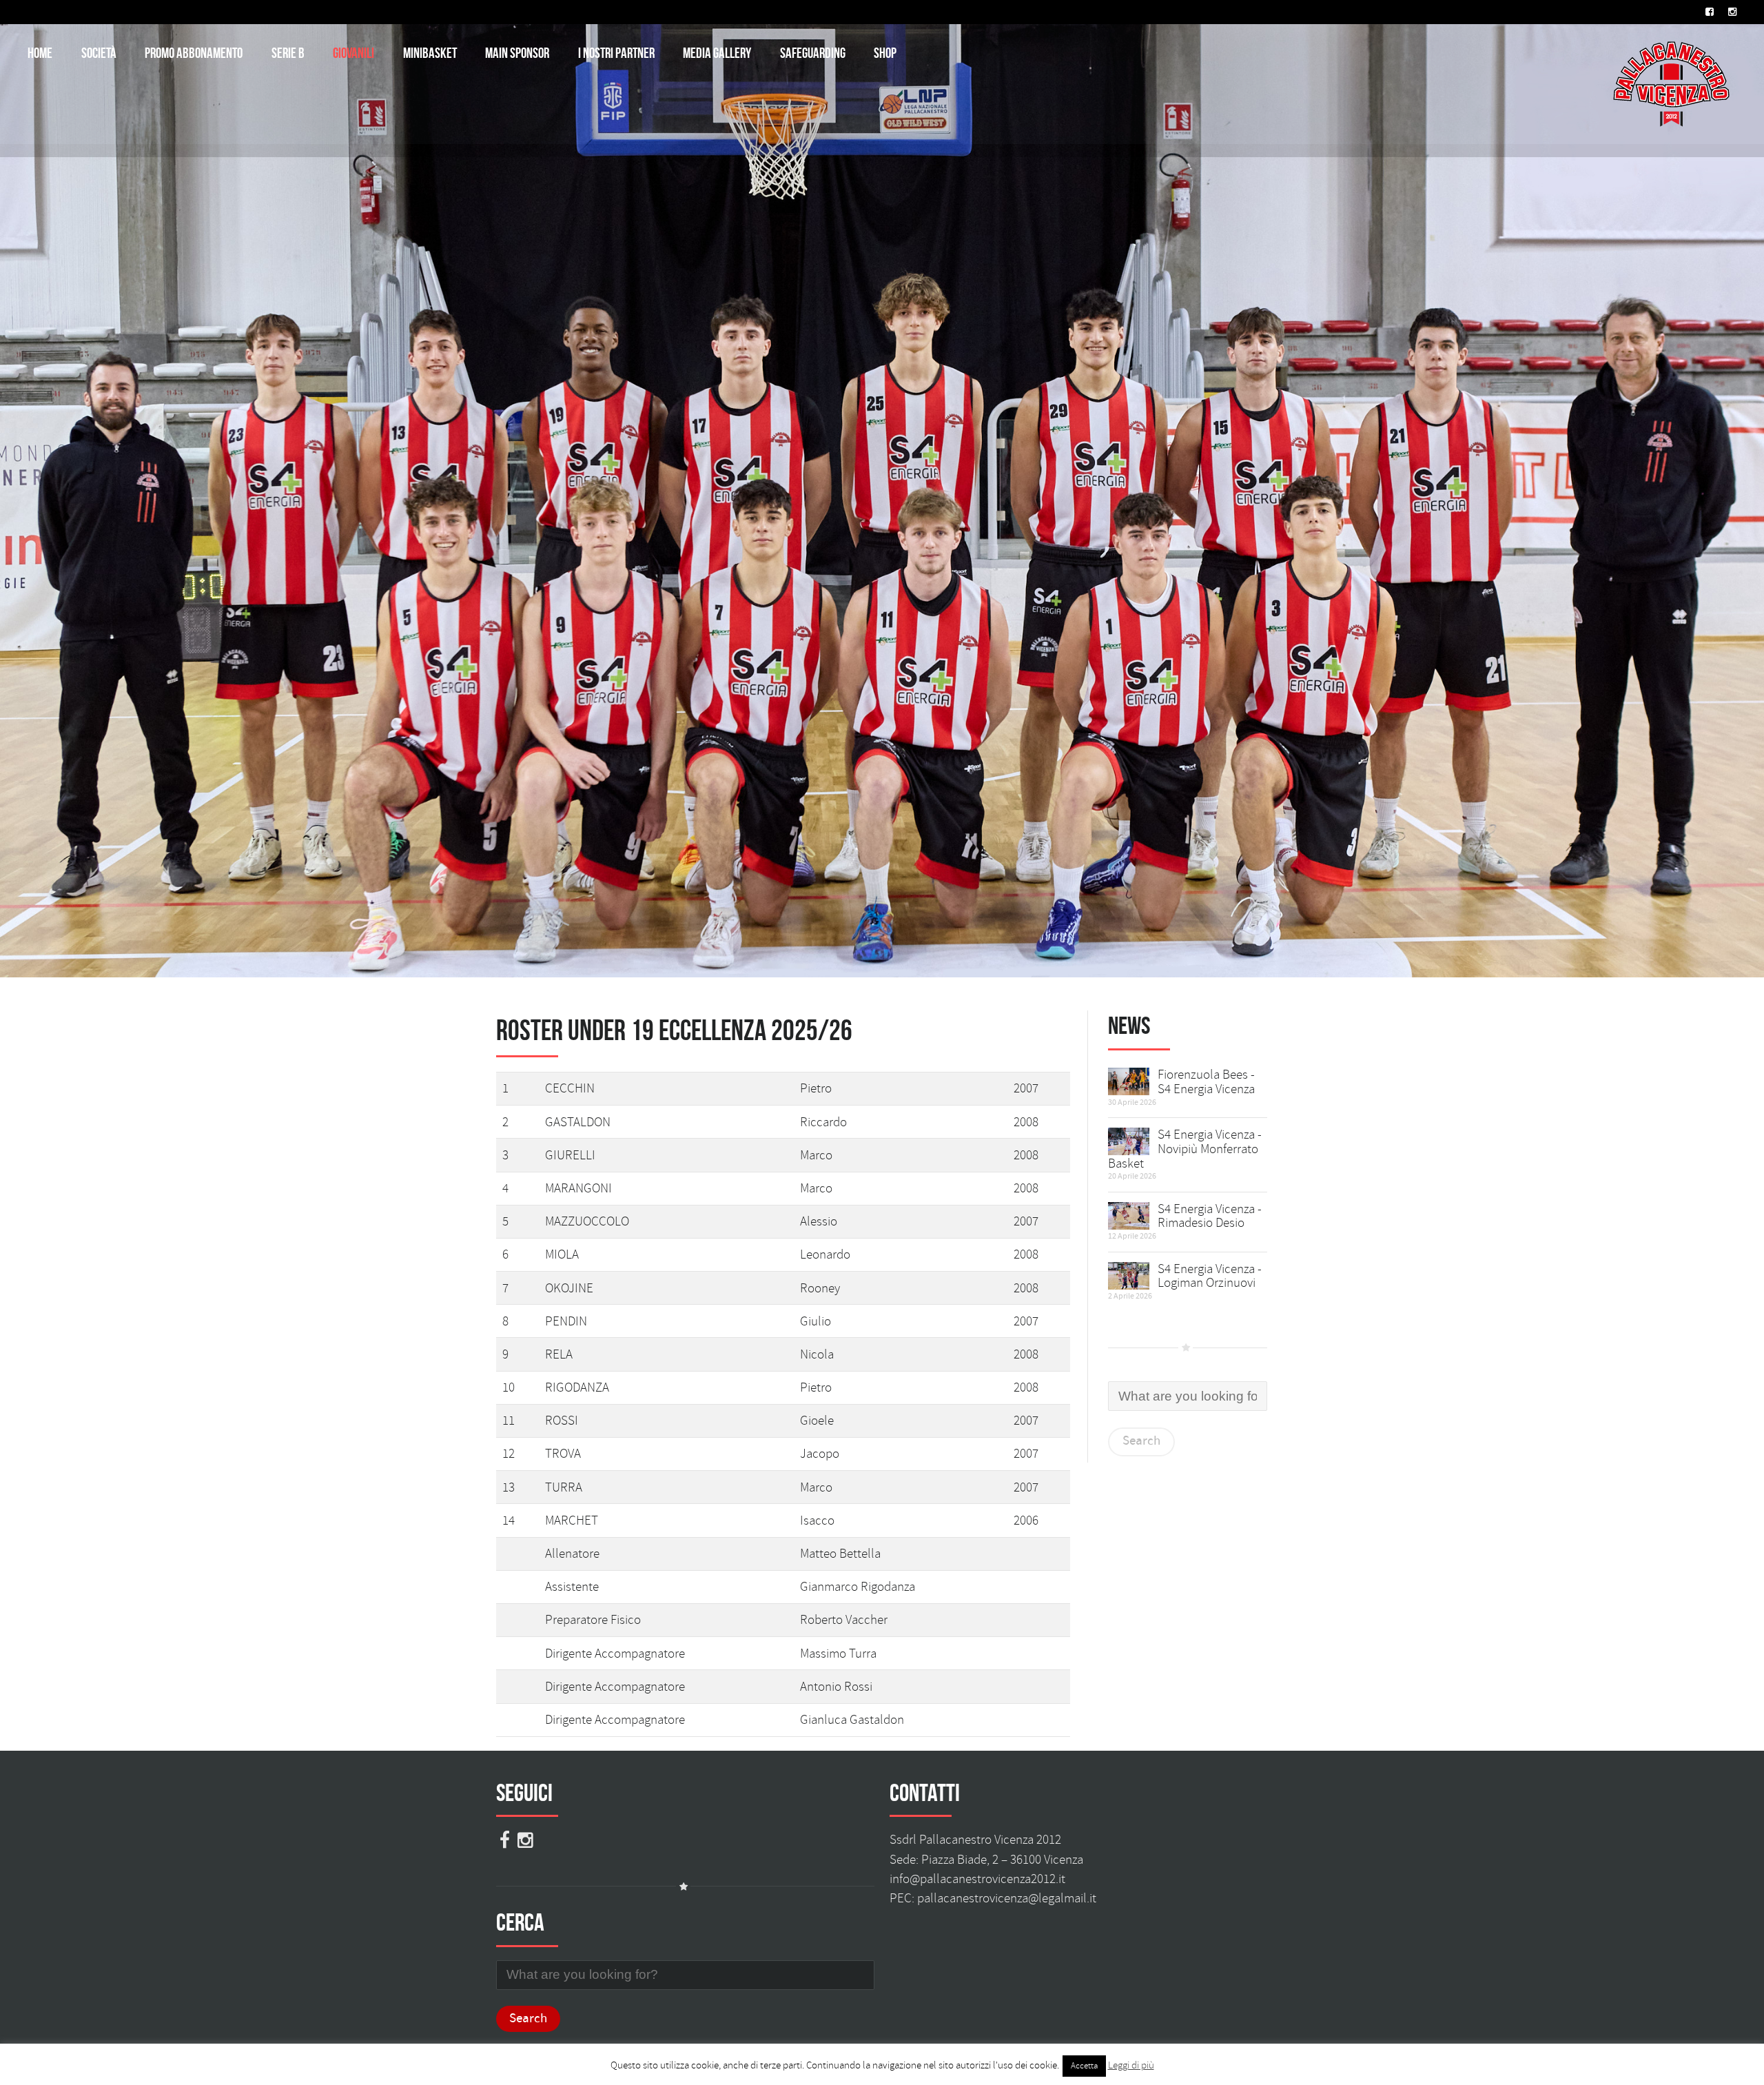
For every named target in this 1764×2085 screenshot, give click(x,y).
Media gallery (717, 53)
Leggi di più (1131, 2065)
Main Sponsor (517, 53)
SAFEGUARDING (813, 53)
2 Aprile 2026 (1130, 1296)
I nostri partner (616, 53)
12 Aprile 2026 (1132, 1236)
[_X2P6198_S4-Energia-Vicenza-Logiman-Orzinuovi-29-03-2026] (1129, 1273)
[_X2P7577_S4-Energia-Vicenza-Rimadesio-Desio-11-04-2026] (1129, 1213)
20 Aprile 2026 (1132, 1176)
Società (99, 53)
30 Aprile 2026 (1132, 1102)
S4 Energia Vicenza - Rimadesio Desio (1210, 1216)
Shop (885, 53)
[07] (1129, 1079)
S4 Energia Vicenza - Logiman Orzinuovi (1210, 1276)
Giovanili (353, 53)
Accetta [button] (1084, 2066)
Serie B (288, 53)
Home (40, 53)
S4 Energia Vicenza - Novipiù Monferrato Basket (1185, 1149)
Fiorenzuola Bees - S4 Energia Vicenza (1206, 1082)
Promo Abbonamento (194, 53)
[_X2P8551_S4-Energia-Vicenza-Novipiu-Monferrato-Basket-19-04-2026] (1129, 1139)
